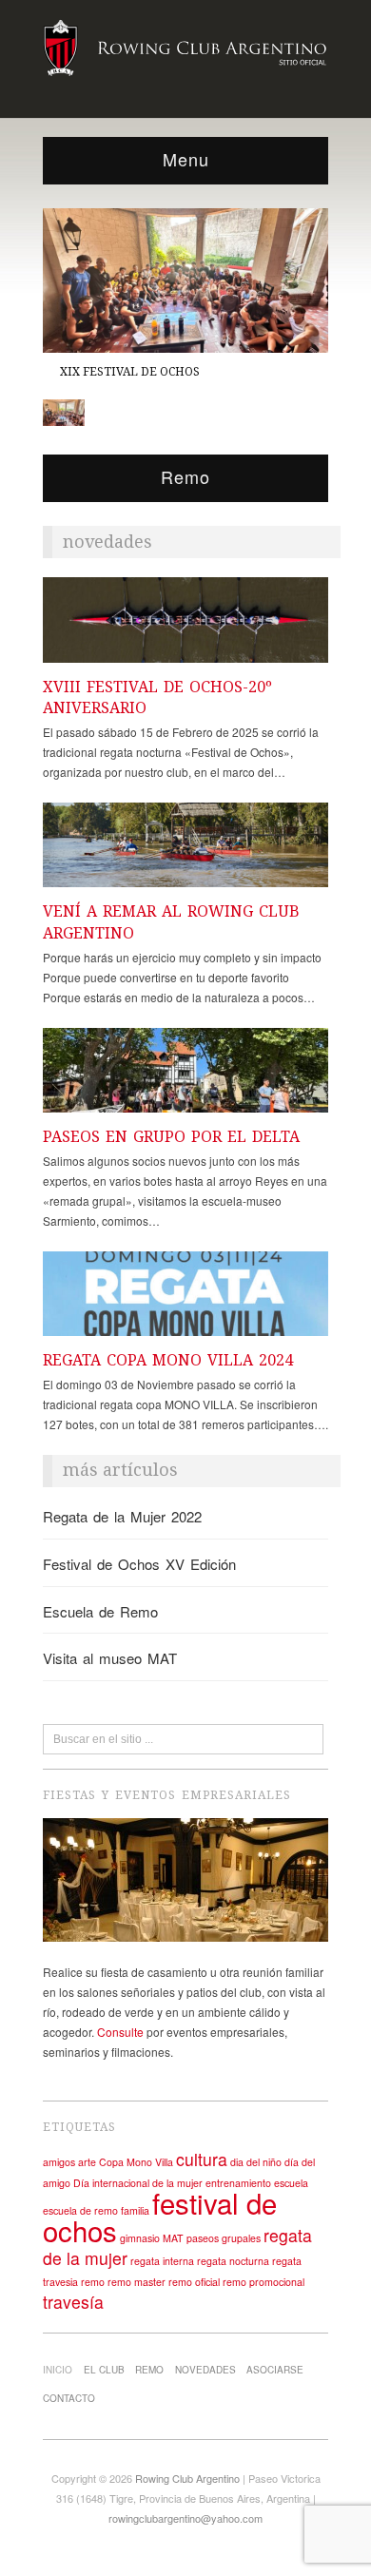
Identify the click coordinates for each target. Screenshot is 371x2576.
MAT (173, 2238)
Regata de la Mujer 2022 (122, 1516)
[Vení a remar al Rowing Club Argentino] (185, 850)
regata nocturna (233, 2261)
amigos (59, 2162)
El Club (104, 2370)
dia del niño (256, 2162)
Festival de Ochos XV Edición (139, 1564)
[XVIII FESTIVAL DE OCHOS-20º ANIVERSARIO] (185, 625)
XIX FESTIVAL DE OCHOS (130, 371)
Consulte (120, 2032)
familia (135, 2210)
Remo (149, 2370)
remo (93, 2282)
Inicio (58, 2370)
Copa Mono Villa (136, 2162)
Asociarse (275, 2370)
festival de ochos (160, 2216)
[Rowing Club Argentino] (185, 45)
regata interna (162, 2261)
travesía (73, 2302)
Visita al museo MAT (110, 1658)
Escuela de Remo (100, 1611)
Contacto (69, 2398)
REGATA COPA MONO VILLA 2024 (168, 1360)
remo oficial (194, 2282)
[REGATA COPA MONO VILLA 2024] (185, 1298)
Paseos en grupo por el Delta (171, 1137)
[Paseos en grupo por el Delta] (185, 1075)
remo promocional (264, 2282)
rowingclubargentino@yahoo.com (185, 2518)
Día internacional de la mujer (138, 2183)
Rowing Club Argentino (187, 2478)
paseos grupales (224, 2238)
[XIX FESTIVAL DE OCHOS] (185, 279)
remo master (137, 2282)
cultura (202, 2159)
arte (87, 2162)
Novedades (205, 2370)
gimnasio (140, 2238)
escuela (291, 2183)
